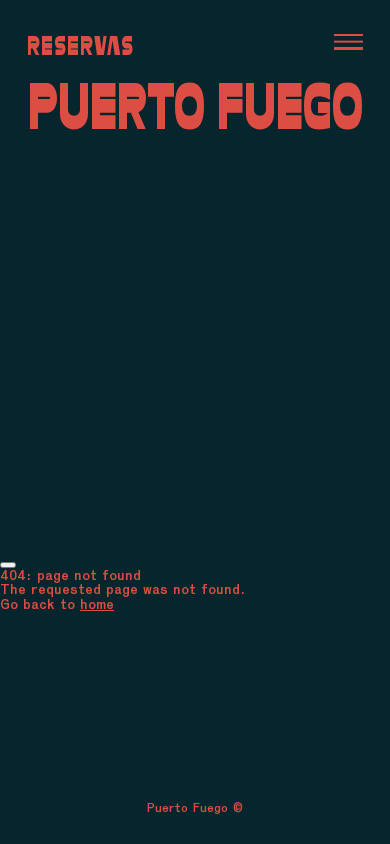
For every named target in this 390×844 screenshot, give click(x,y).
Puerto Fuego (195, 105)
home (97, 604)
